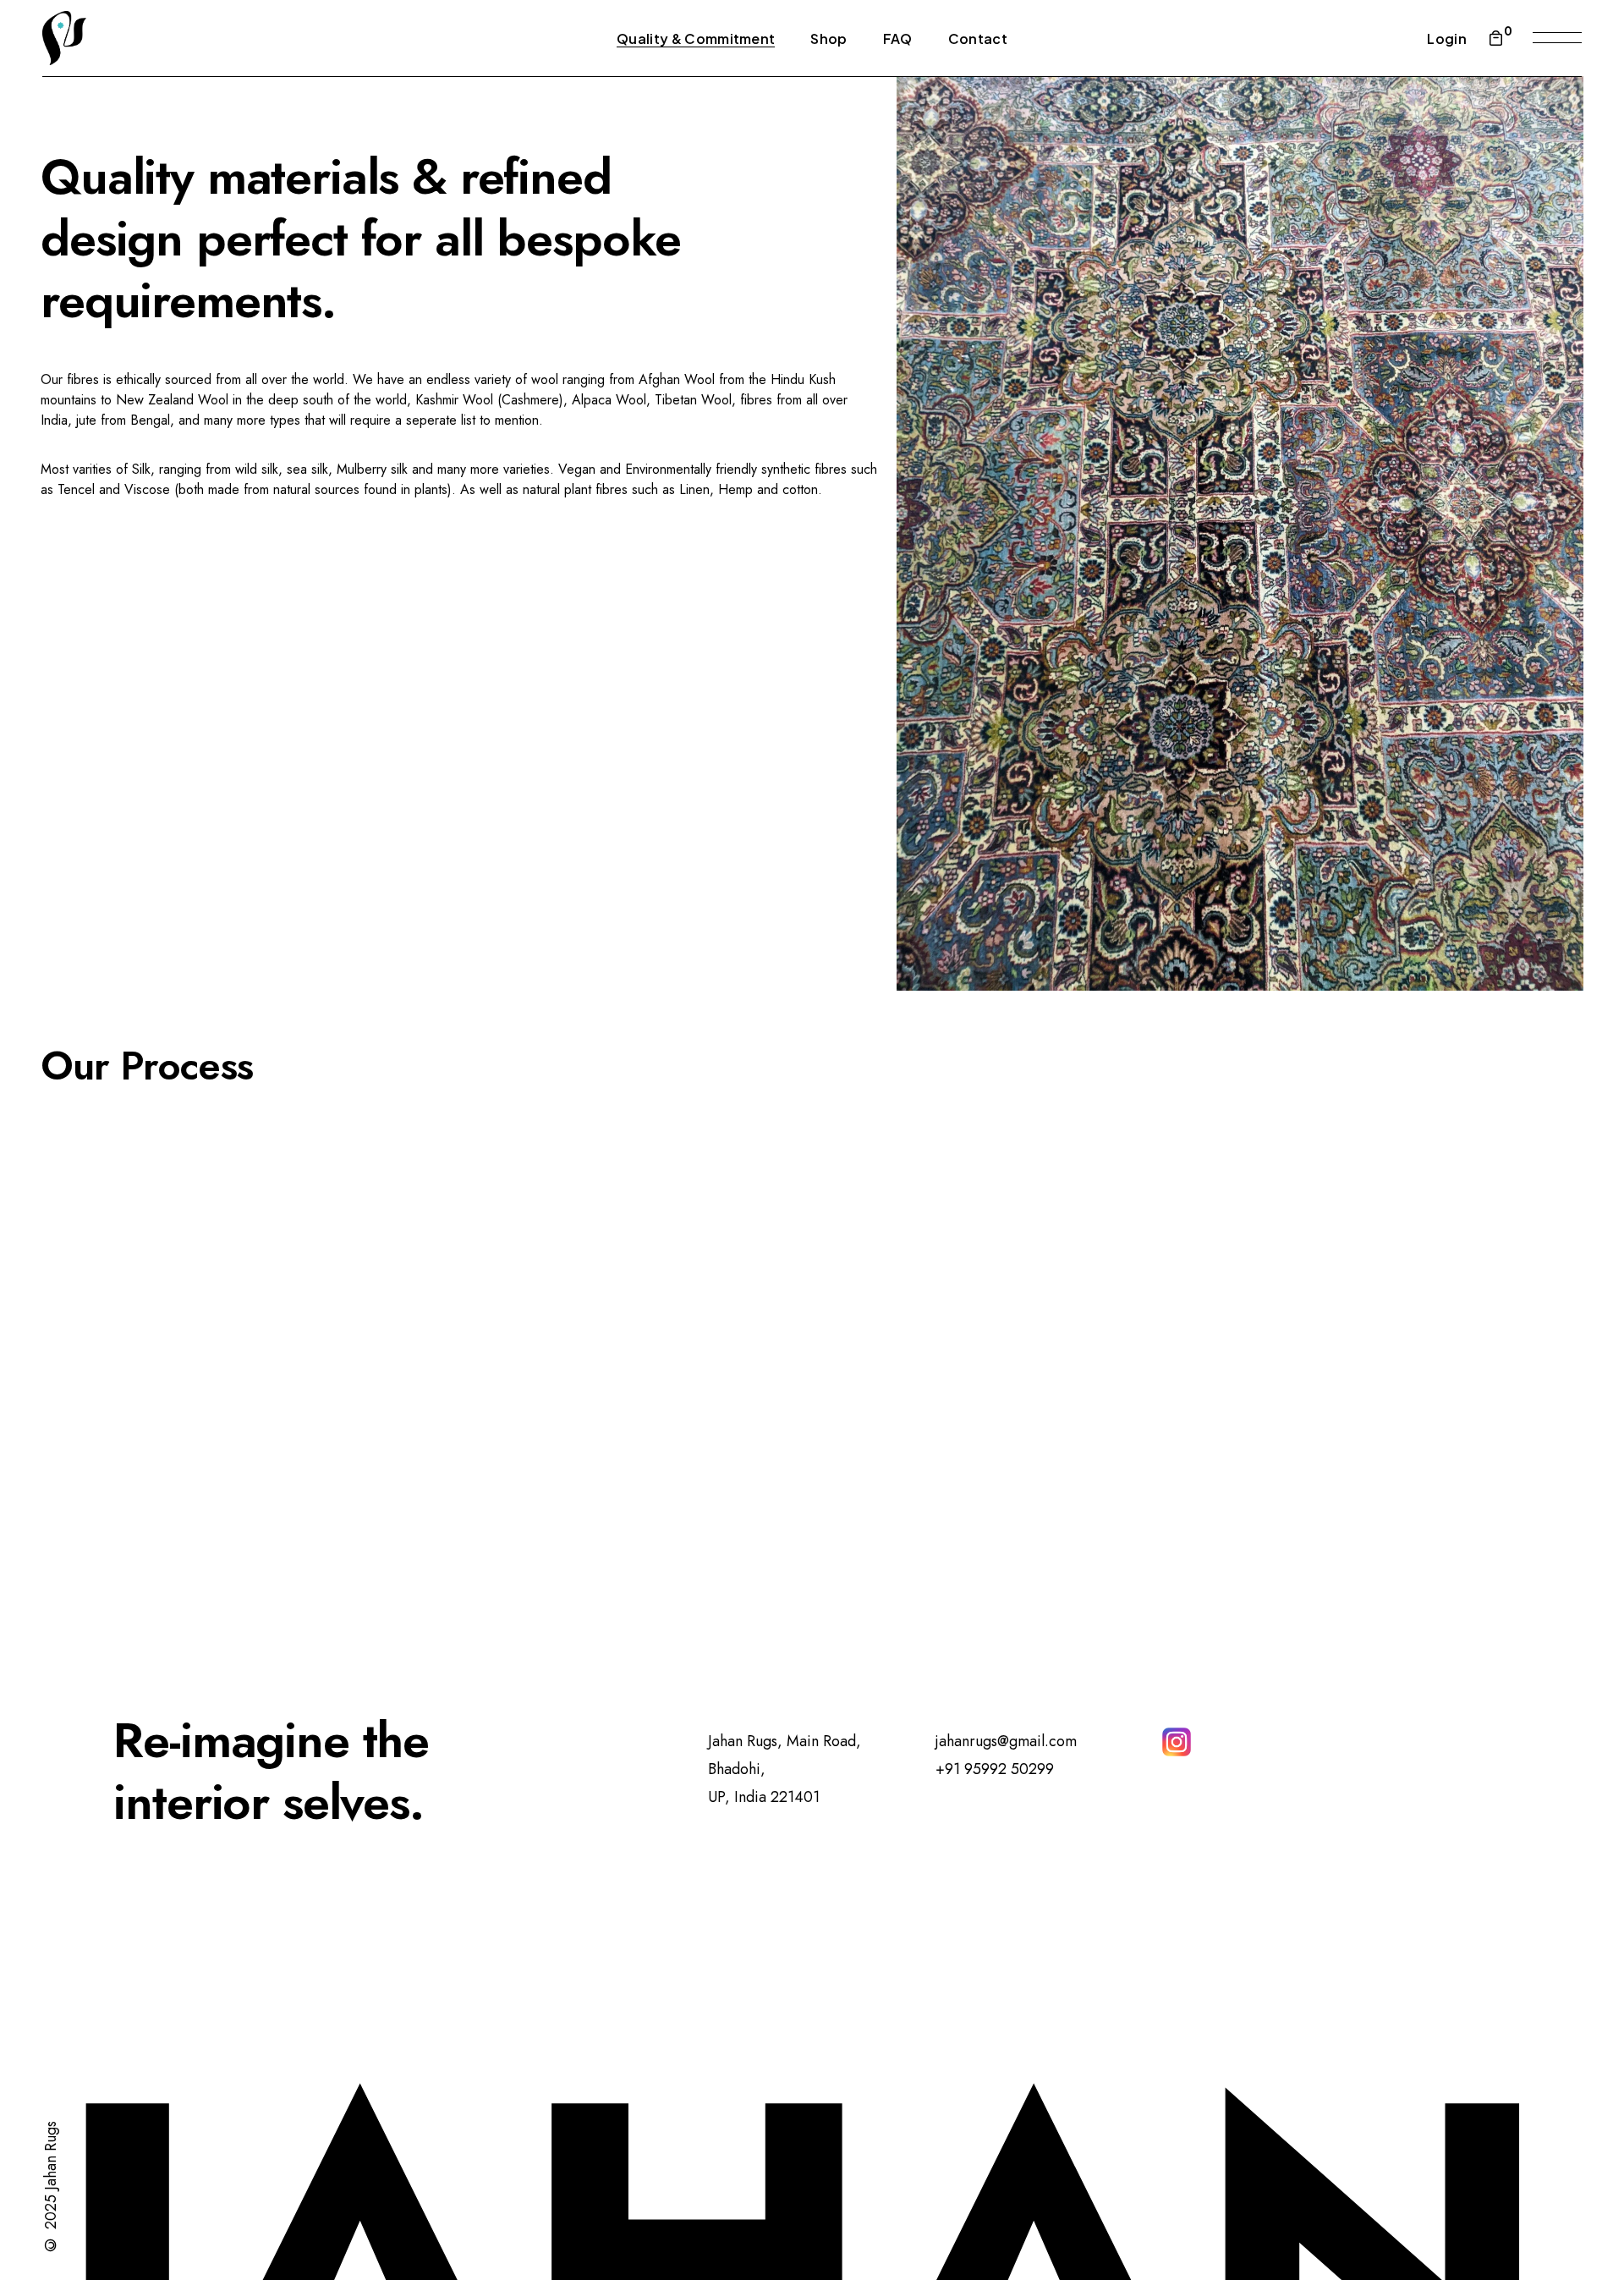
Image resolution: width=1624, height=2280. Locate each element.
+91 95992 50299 (995, 1769)
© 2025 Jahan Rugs (51, 2188)
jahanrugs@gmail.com (1006, 1741)
